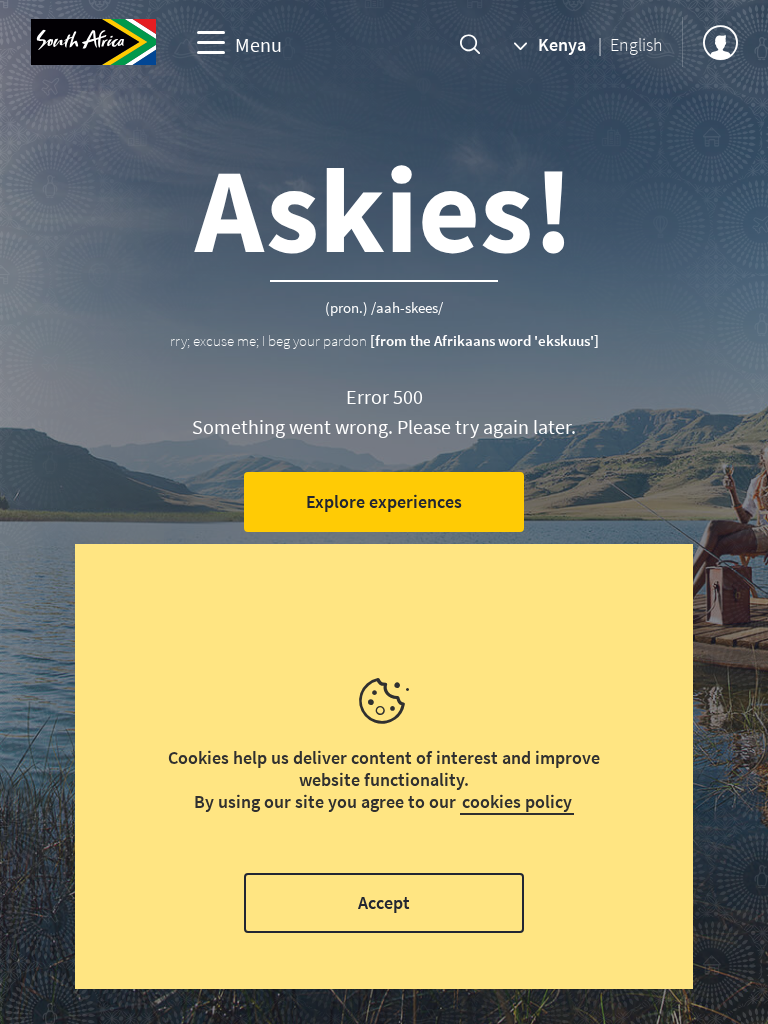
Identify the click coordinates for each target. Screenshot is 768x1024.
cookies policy (517, 801)
